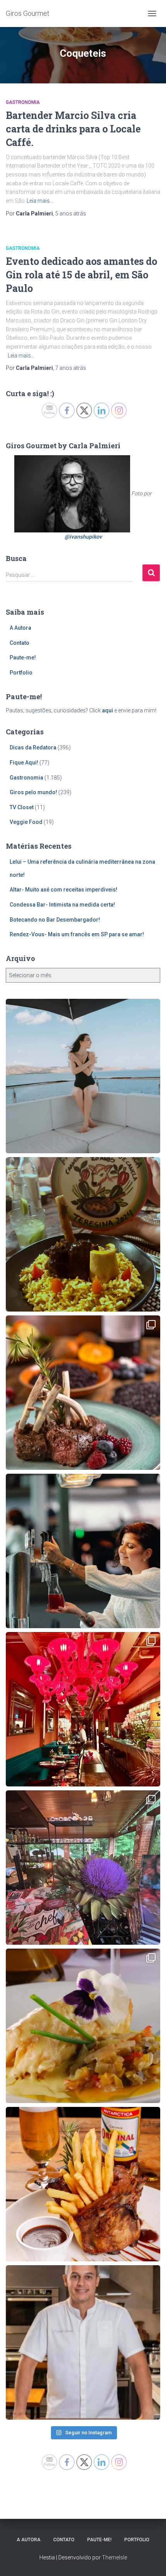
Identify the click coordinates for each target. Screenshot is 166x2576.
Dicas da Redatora (33, 747)
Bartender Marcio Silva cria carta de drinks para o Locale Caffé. (73, 129)
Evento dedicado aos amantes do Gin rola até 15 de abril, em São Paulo (81, 275)
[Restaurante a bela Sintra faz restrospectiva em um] (83, 2026)
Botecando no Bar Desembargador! (55, 920)
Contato (19, 643)
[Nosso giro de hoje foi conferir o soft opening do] (83, 1709)
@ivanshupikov (83, 537)
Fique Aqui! (24, 763)
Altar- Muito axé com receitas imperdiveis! (64, 890)
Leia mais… (40, 201)
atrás (71, 214)
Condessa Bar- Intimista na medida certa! (62, 905)
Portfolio (21, 673)
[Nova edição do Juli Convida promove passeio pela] (83, 1551)
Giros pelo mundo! (33, 792)
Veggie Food (26, 822)
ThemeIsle (114, 2557)
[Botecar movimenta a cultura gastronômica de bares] (83, 2184)
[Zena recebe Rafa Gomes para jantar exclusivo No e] (83, 2342)
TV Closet (22, 807)
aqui (108, 710)
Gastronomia (23, 102)
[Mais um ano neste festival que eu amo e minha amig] (83, 1868)
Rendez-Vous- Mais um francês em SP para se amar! (77, 934)
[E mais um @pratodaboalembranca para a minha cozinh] (83, 1234)
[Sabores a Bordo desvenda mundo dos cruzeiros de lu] (83, 1076)
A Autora (20, 628)
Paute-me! (23, 658)
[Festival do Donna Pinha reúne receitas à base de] (83, 1393)
